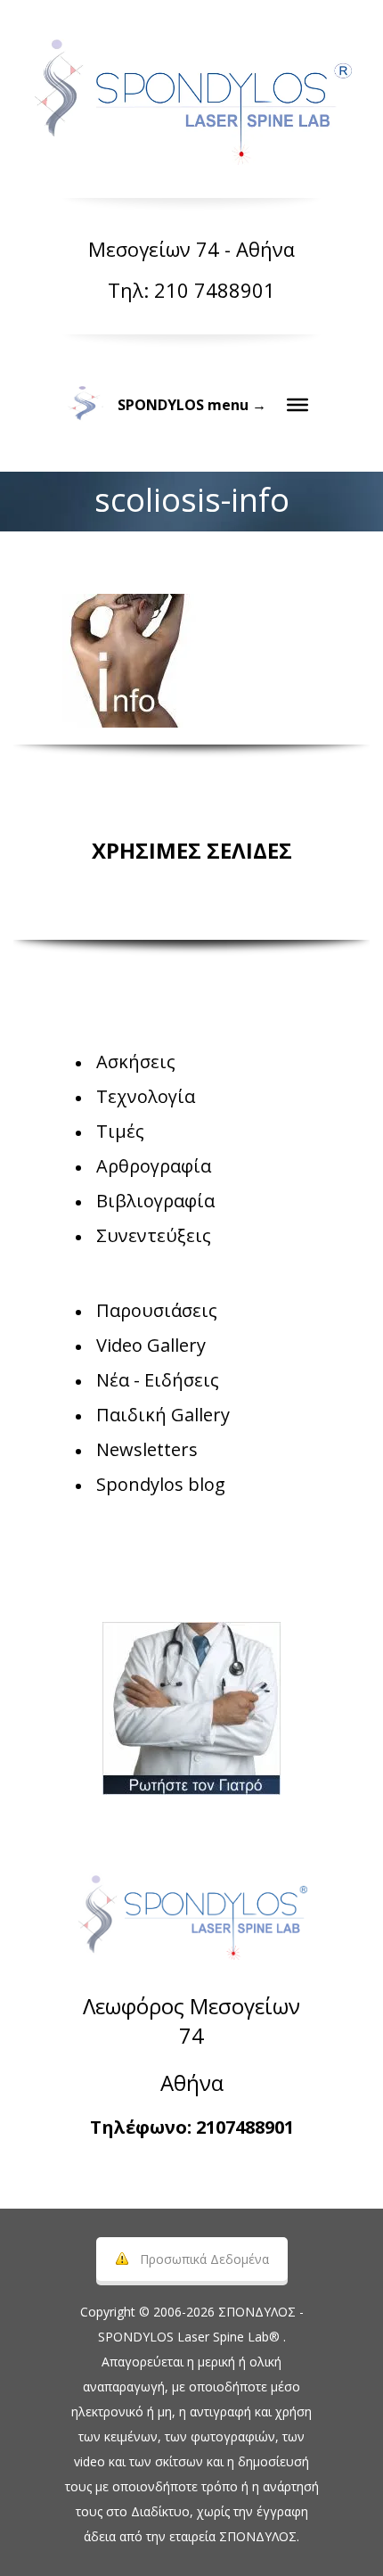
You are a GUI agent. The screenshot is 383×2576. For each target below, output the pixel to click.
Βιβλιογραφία (155, 1201)
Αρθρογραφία (154, 1166)
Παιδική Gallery (163, 1415)
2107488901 (245, 2127)
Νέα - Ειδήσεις (158, 1380)
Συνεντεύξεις (154, 1235)
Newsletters (147, 1449)
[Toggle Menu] (297, 405)
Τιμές (120, 1131)
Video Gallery (151, 1345)
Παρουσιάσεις (157, 1310)
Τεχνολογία (146, 1096)
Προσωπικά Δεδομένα (204, 2259)
